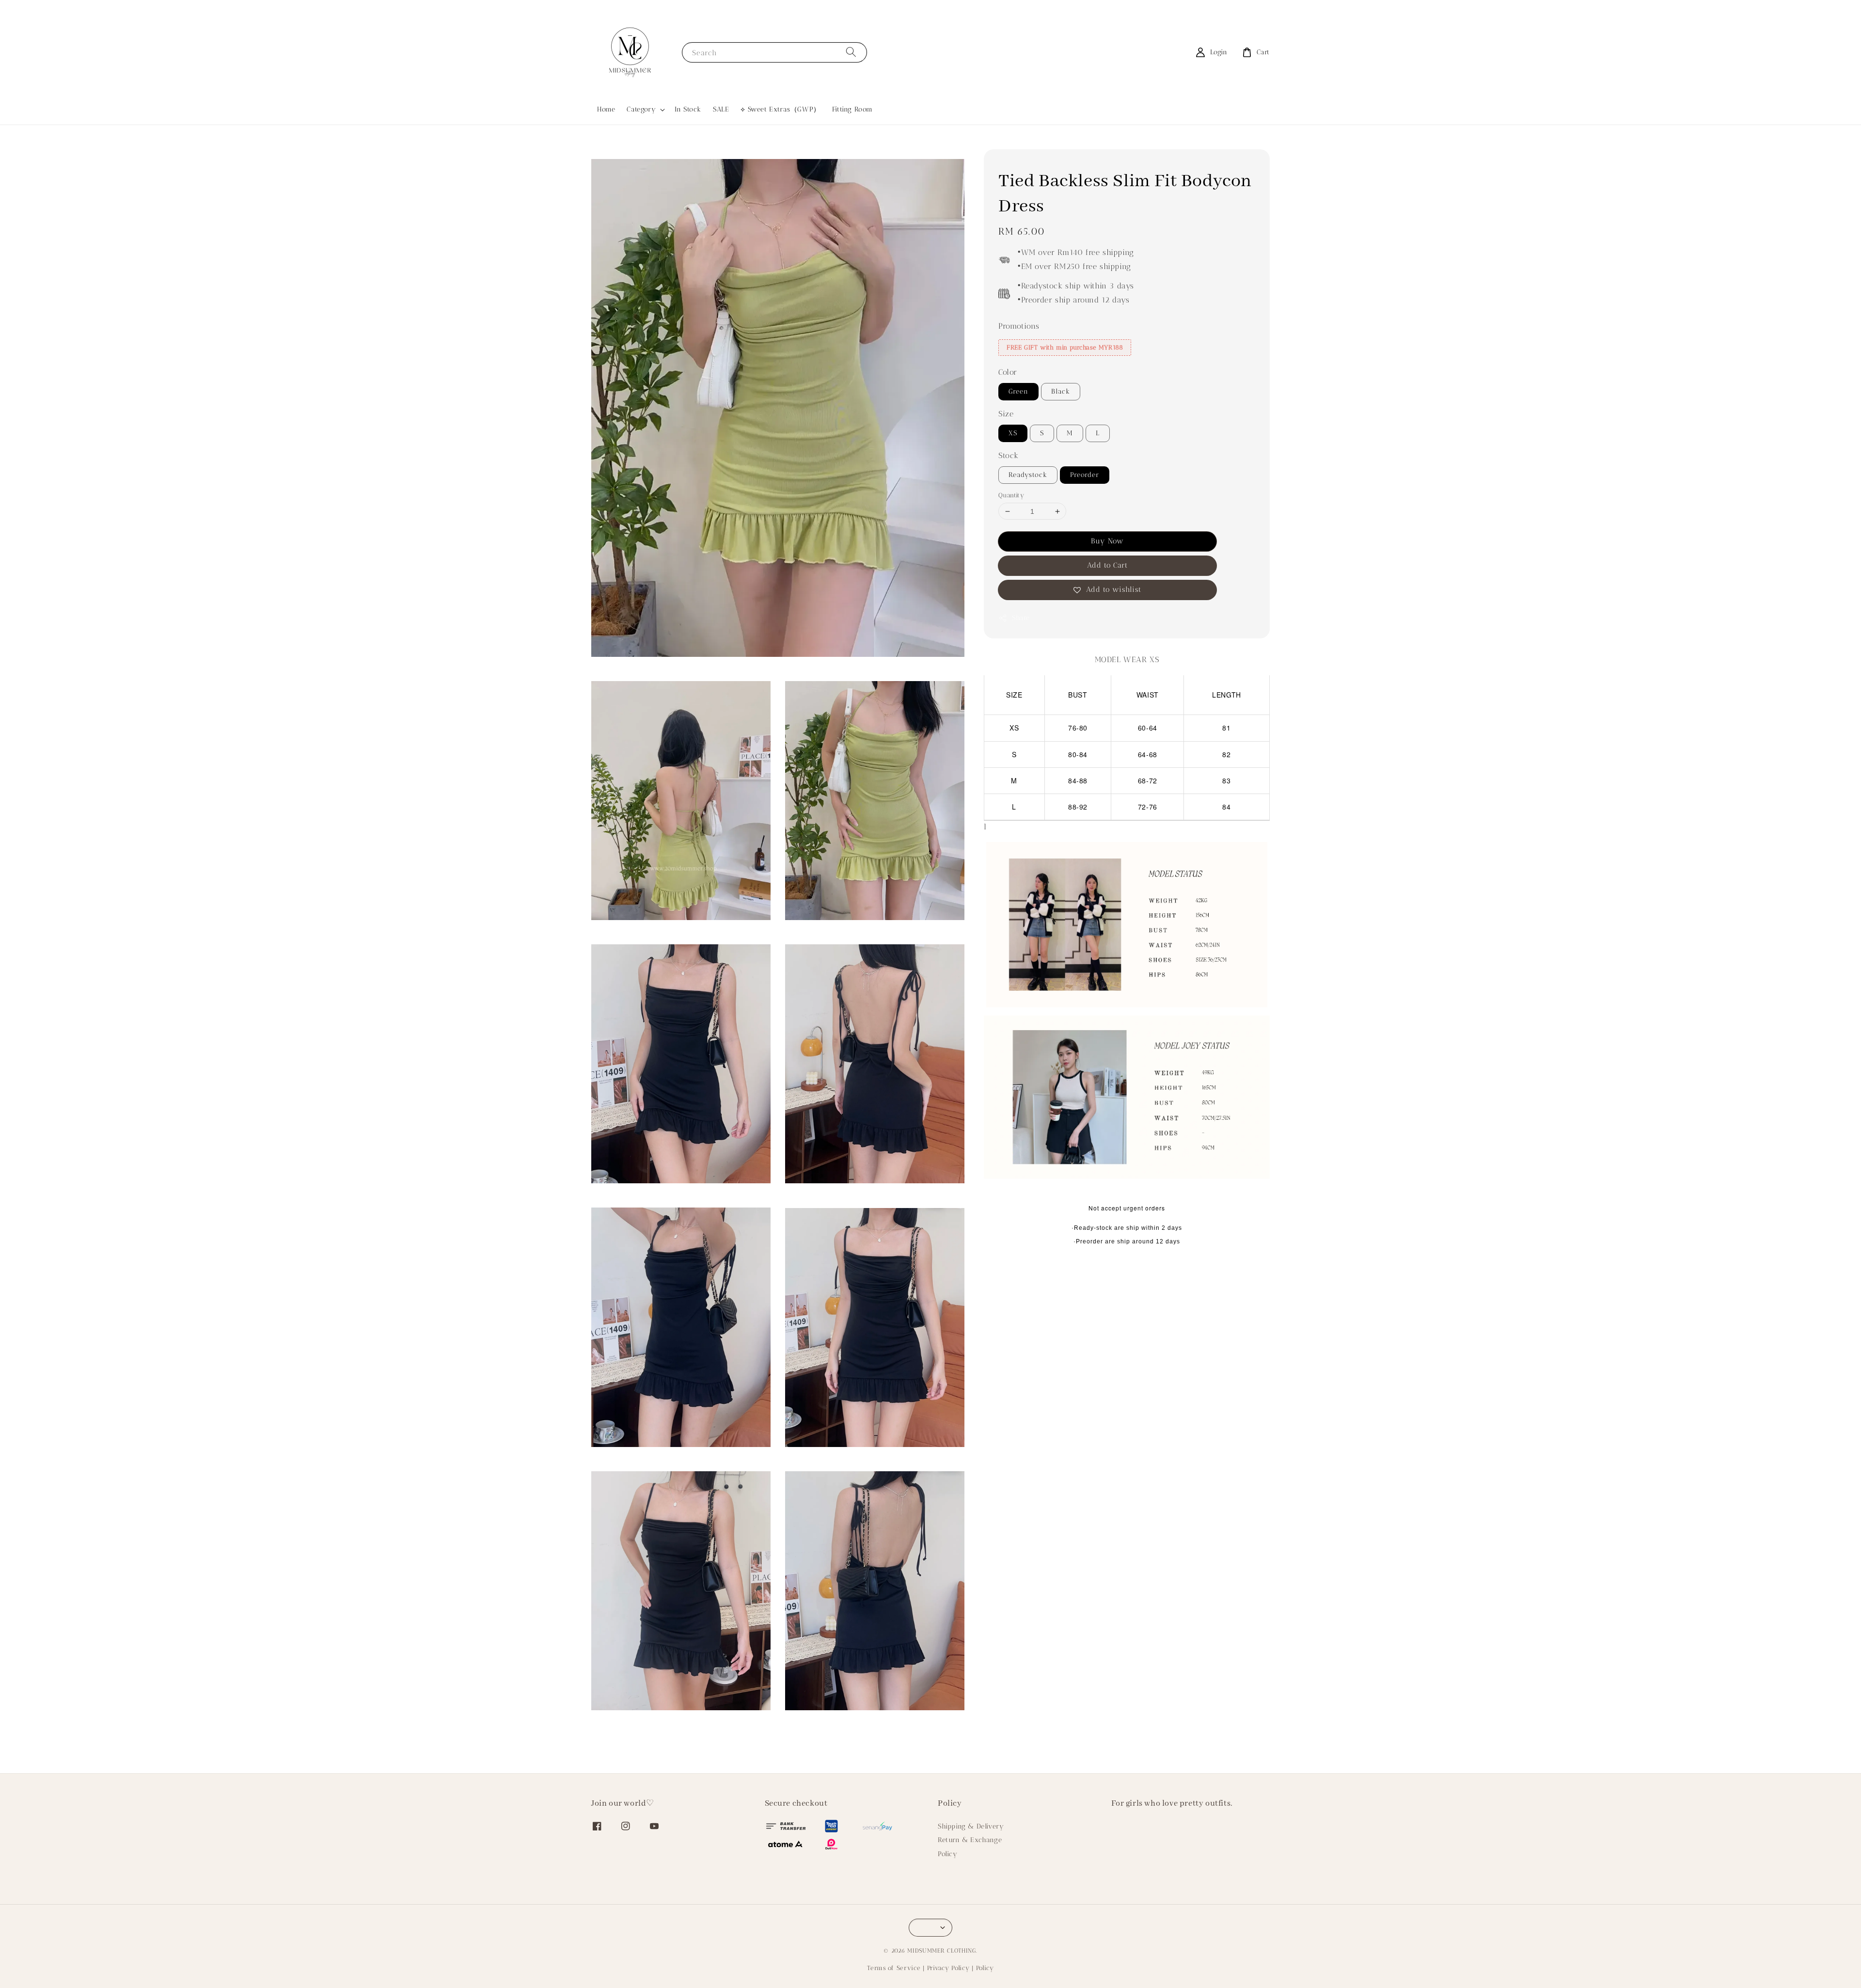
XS (1013, 433)
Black (1061, 392)
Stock (1009, 455)
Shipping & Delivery (971, 1826)
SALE (721, 109)
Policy (948, 1854)
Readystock (1028, 475)
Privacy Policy (948, 1968)
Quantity (1011, 495)
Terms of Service (894, 1968)
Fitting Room (852, 109)
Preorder (1085, 475)
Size (1006, 414)
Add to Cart (1107, 566)
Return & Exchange (970, 1840)
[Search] (851, 52)
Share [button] (1021, 618)
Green (1018, 392)
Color (1008, 373)
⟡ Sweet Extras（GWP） (780, 109)
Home (606, 109)
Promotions (1019, 326)
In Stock (688, 109)
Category (641, 109)
